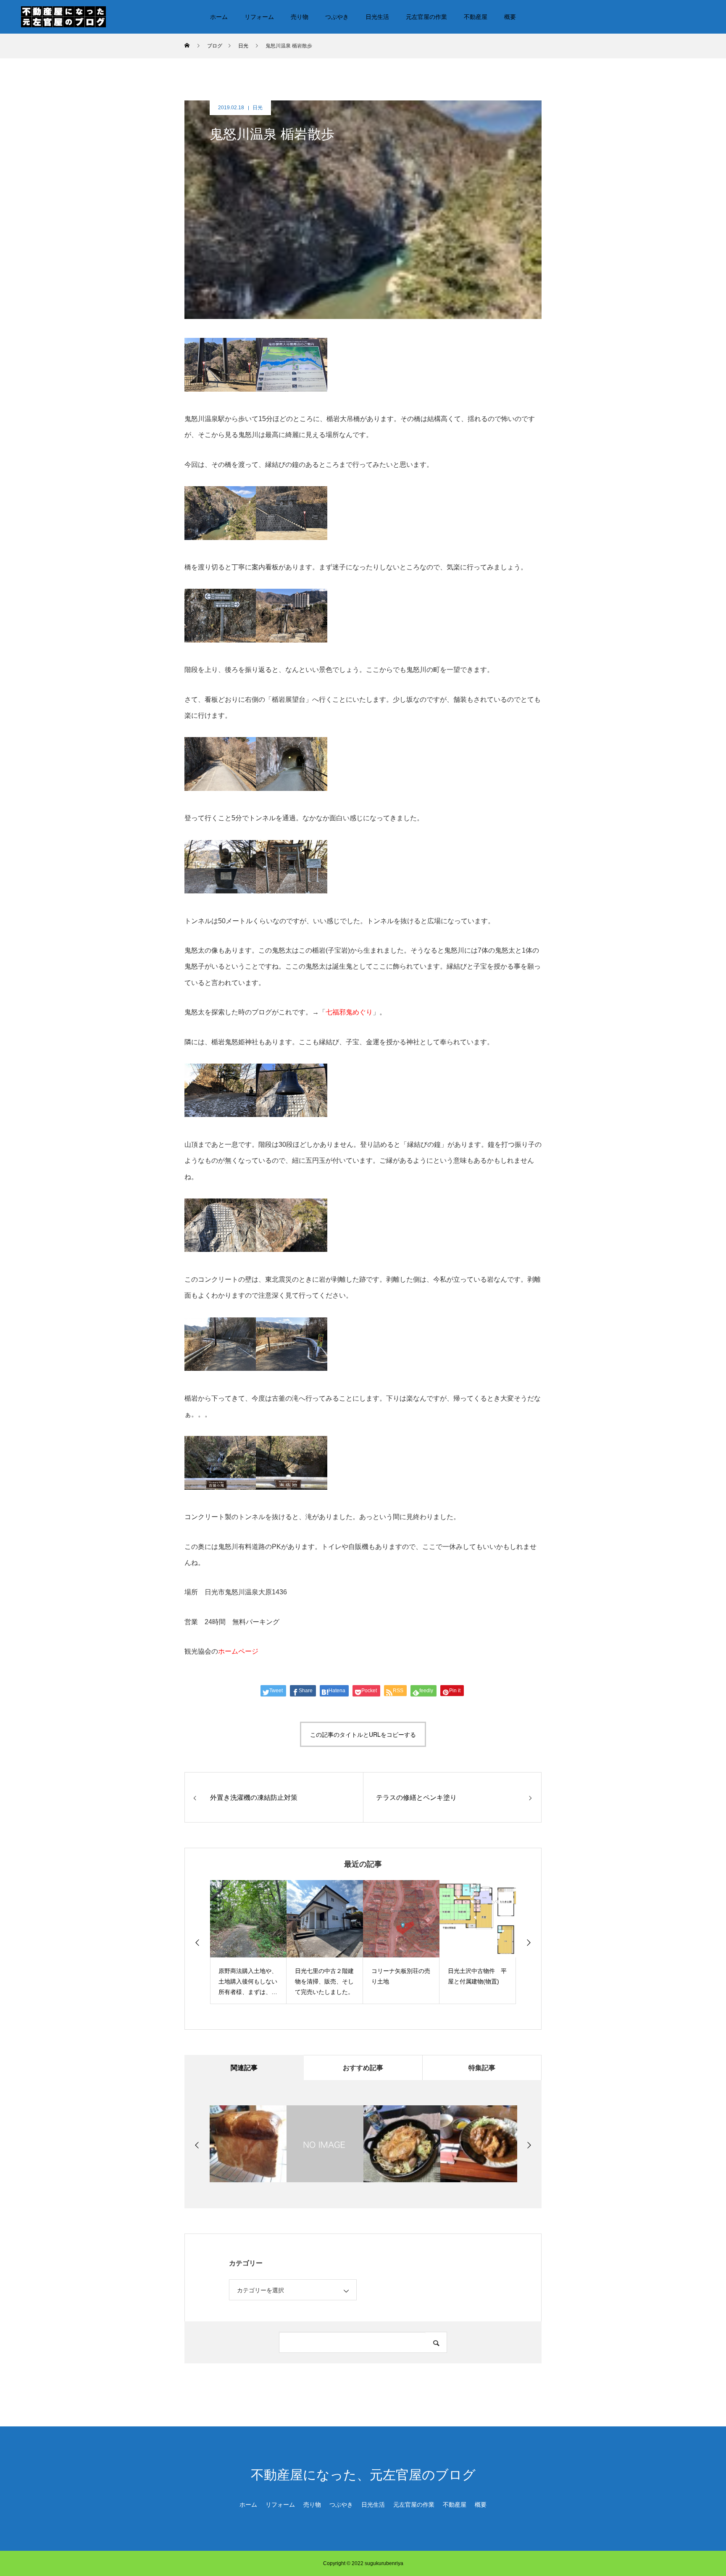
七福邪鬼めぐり (349, 1012)
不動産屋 (476, 17)
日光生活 (377, 17)
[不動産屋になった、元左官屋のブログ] (63, 16)
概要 (510, 17)
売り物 (300, 17)
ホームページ (238, 1651)
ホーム (219, 17)
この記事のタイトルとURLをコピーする (363, 1734)
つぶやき (337, 17)
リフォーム (259, 17)
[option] (248, 1942)
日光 (258, 108)
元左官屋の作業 (426, 17)
